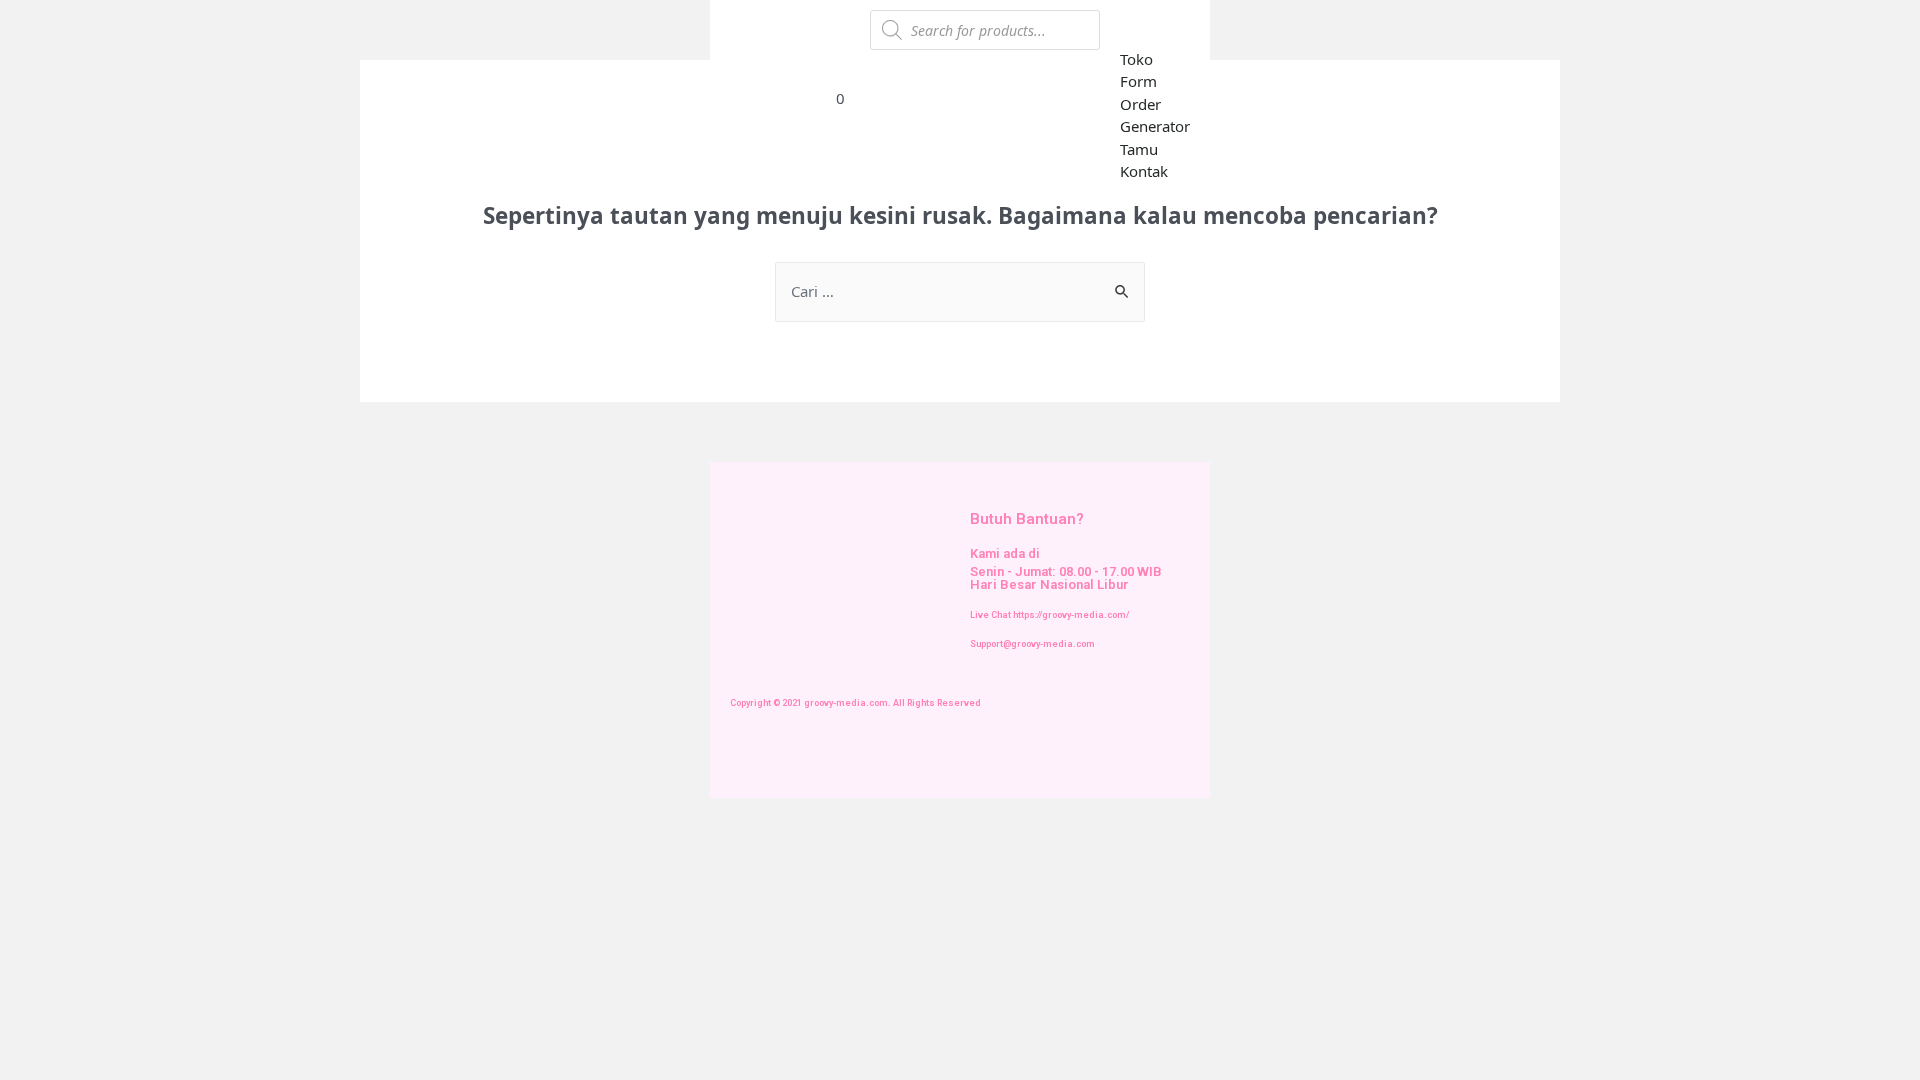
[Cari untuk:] (960, 291)
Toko (1136, 59)
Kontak (1144, 171)
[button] (1159, 29)
